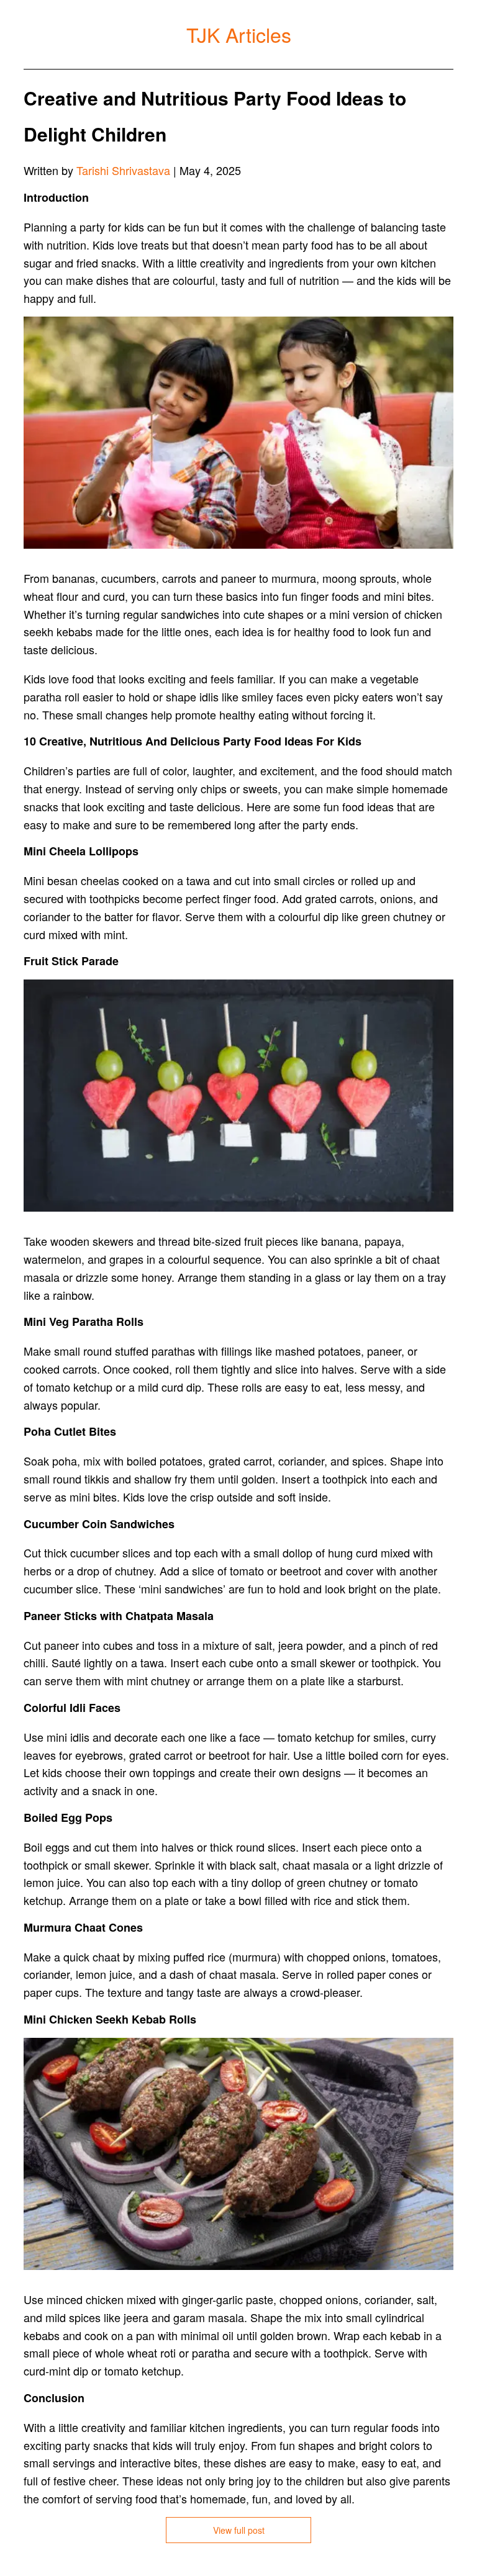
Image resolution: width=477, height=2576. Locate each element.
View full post (239, 2530)
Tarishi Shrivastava (123, 170)
